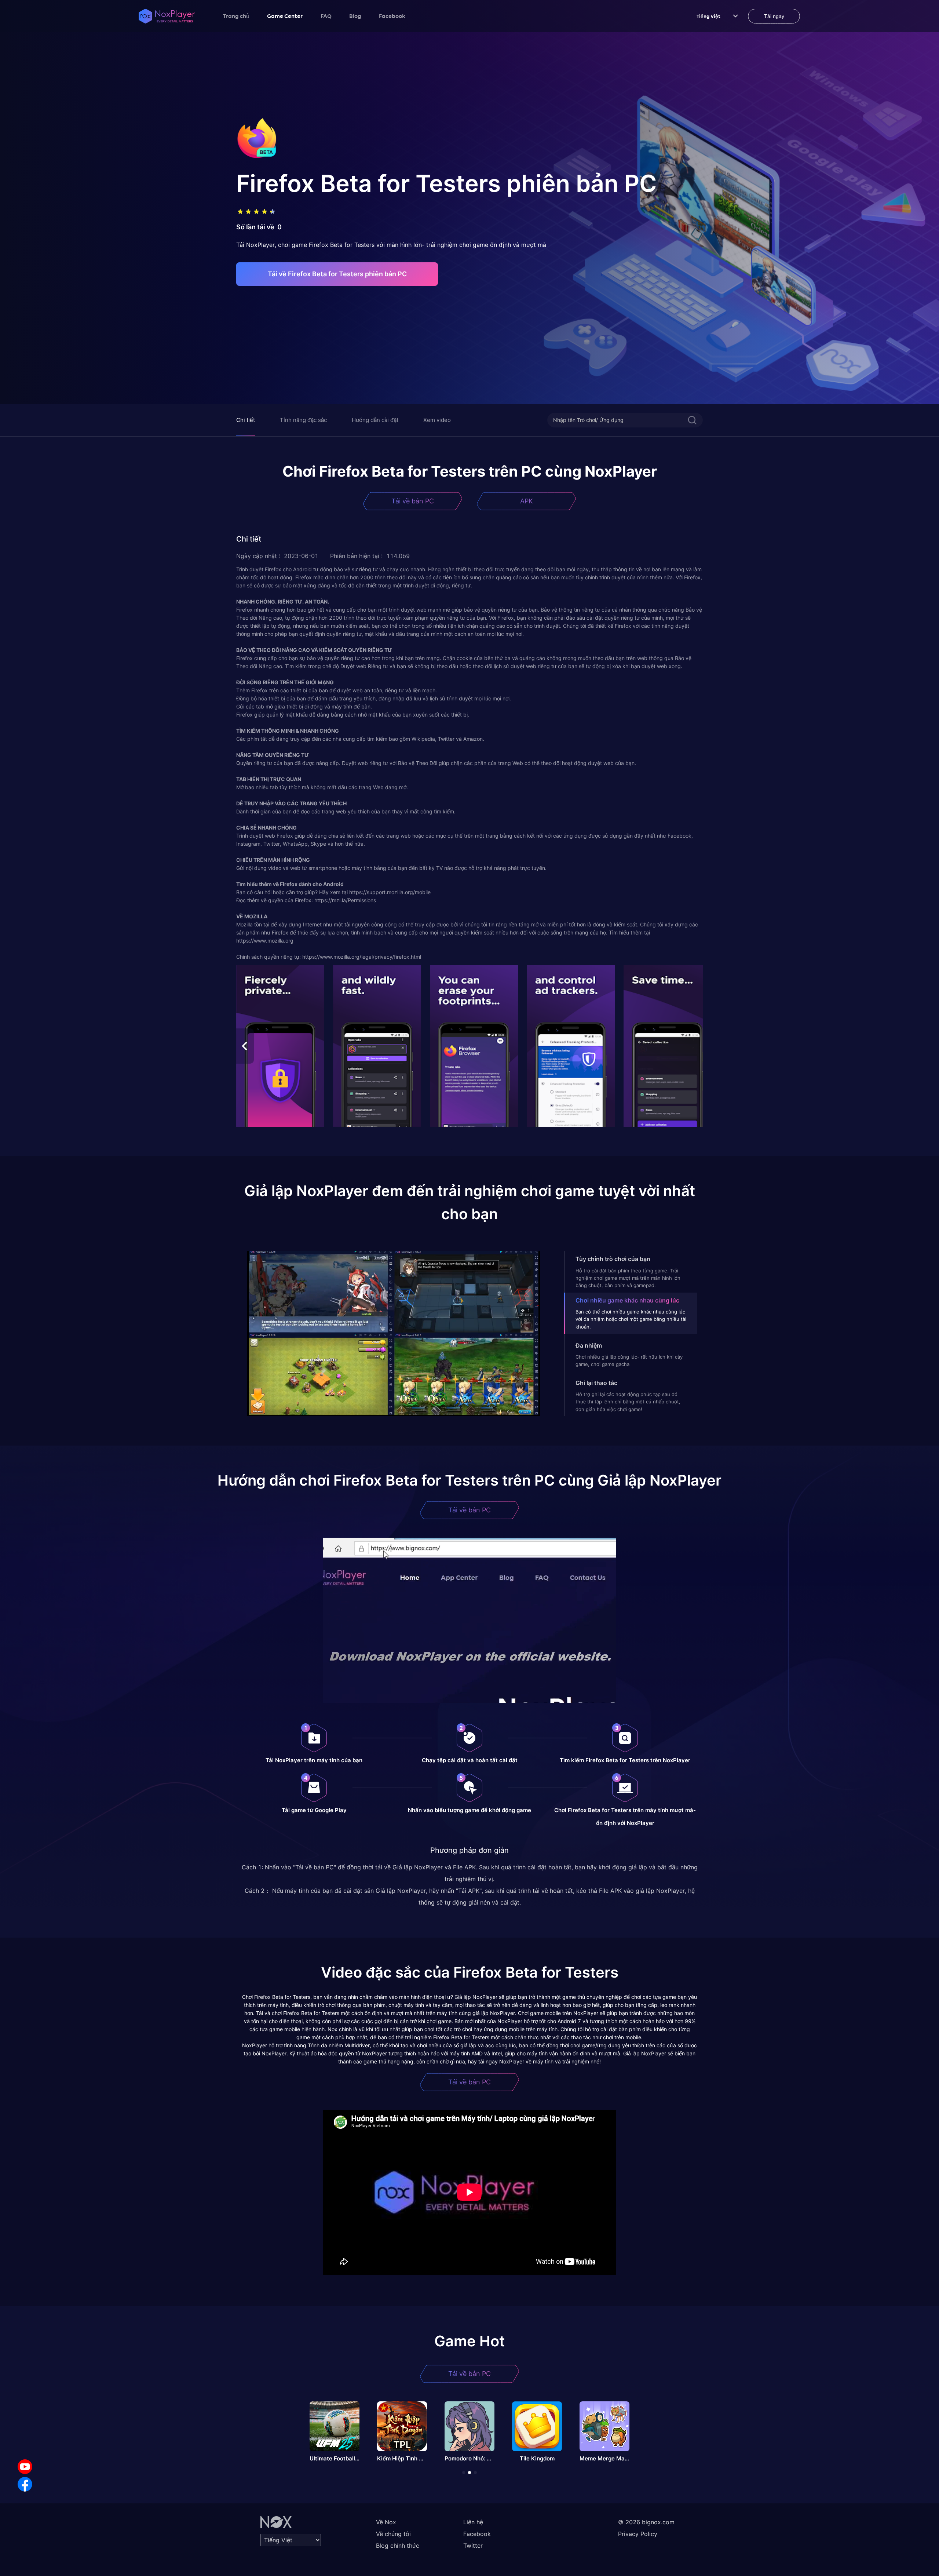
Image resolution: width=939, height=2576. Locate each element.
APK (527, 501)
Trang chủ (236, 16)
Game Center (285, 16)
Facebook (392, 16)
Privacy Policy (638, 2534)
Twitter (473, 2546)
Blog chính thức (398, 2546)
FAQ (326, 16)
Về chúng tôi (393, 2534)
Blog (355, 16)
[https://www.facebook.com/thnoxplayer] (25, 2484)
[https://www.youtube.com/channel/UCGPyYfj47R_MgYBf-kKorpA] (25, 2467)
